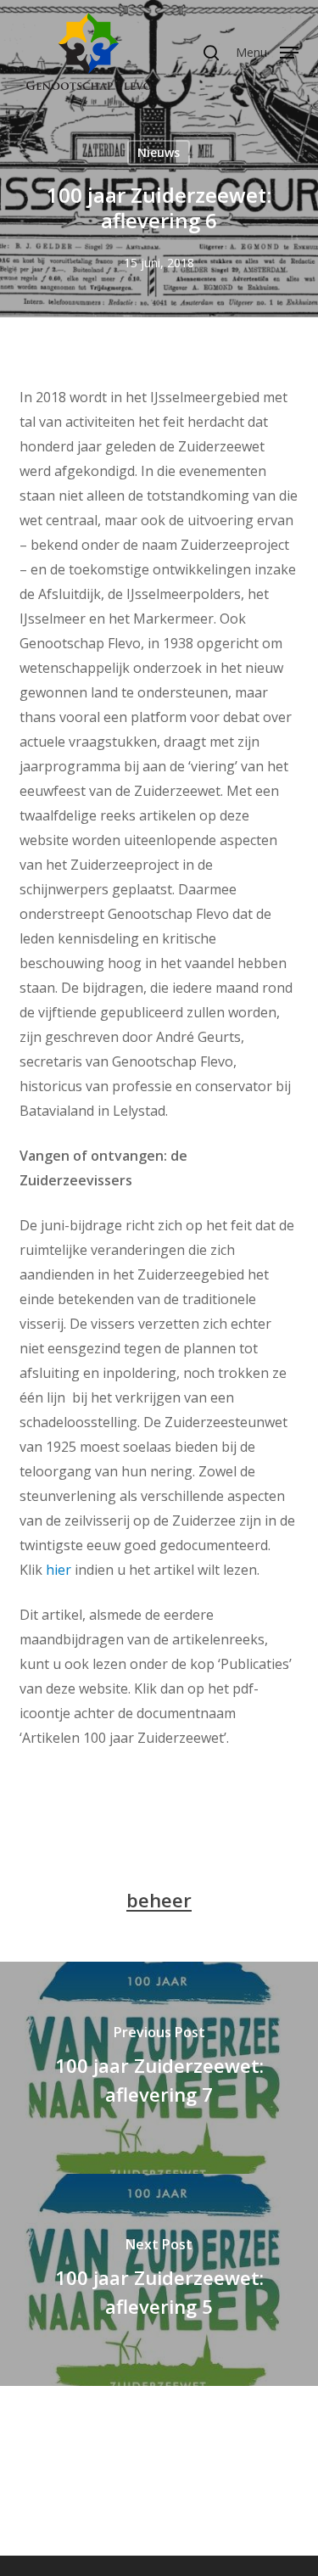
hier (59, 1570)
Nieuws (159, 152)
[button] (267, 51)
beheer (159, 1900)
